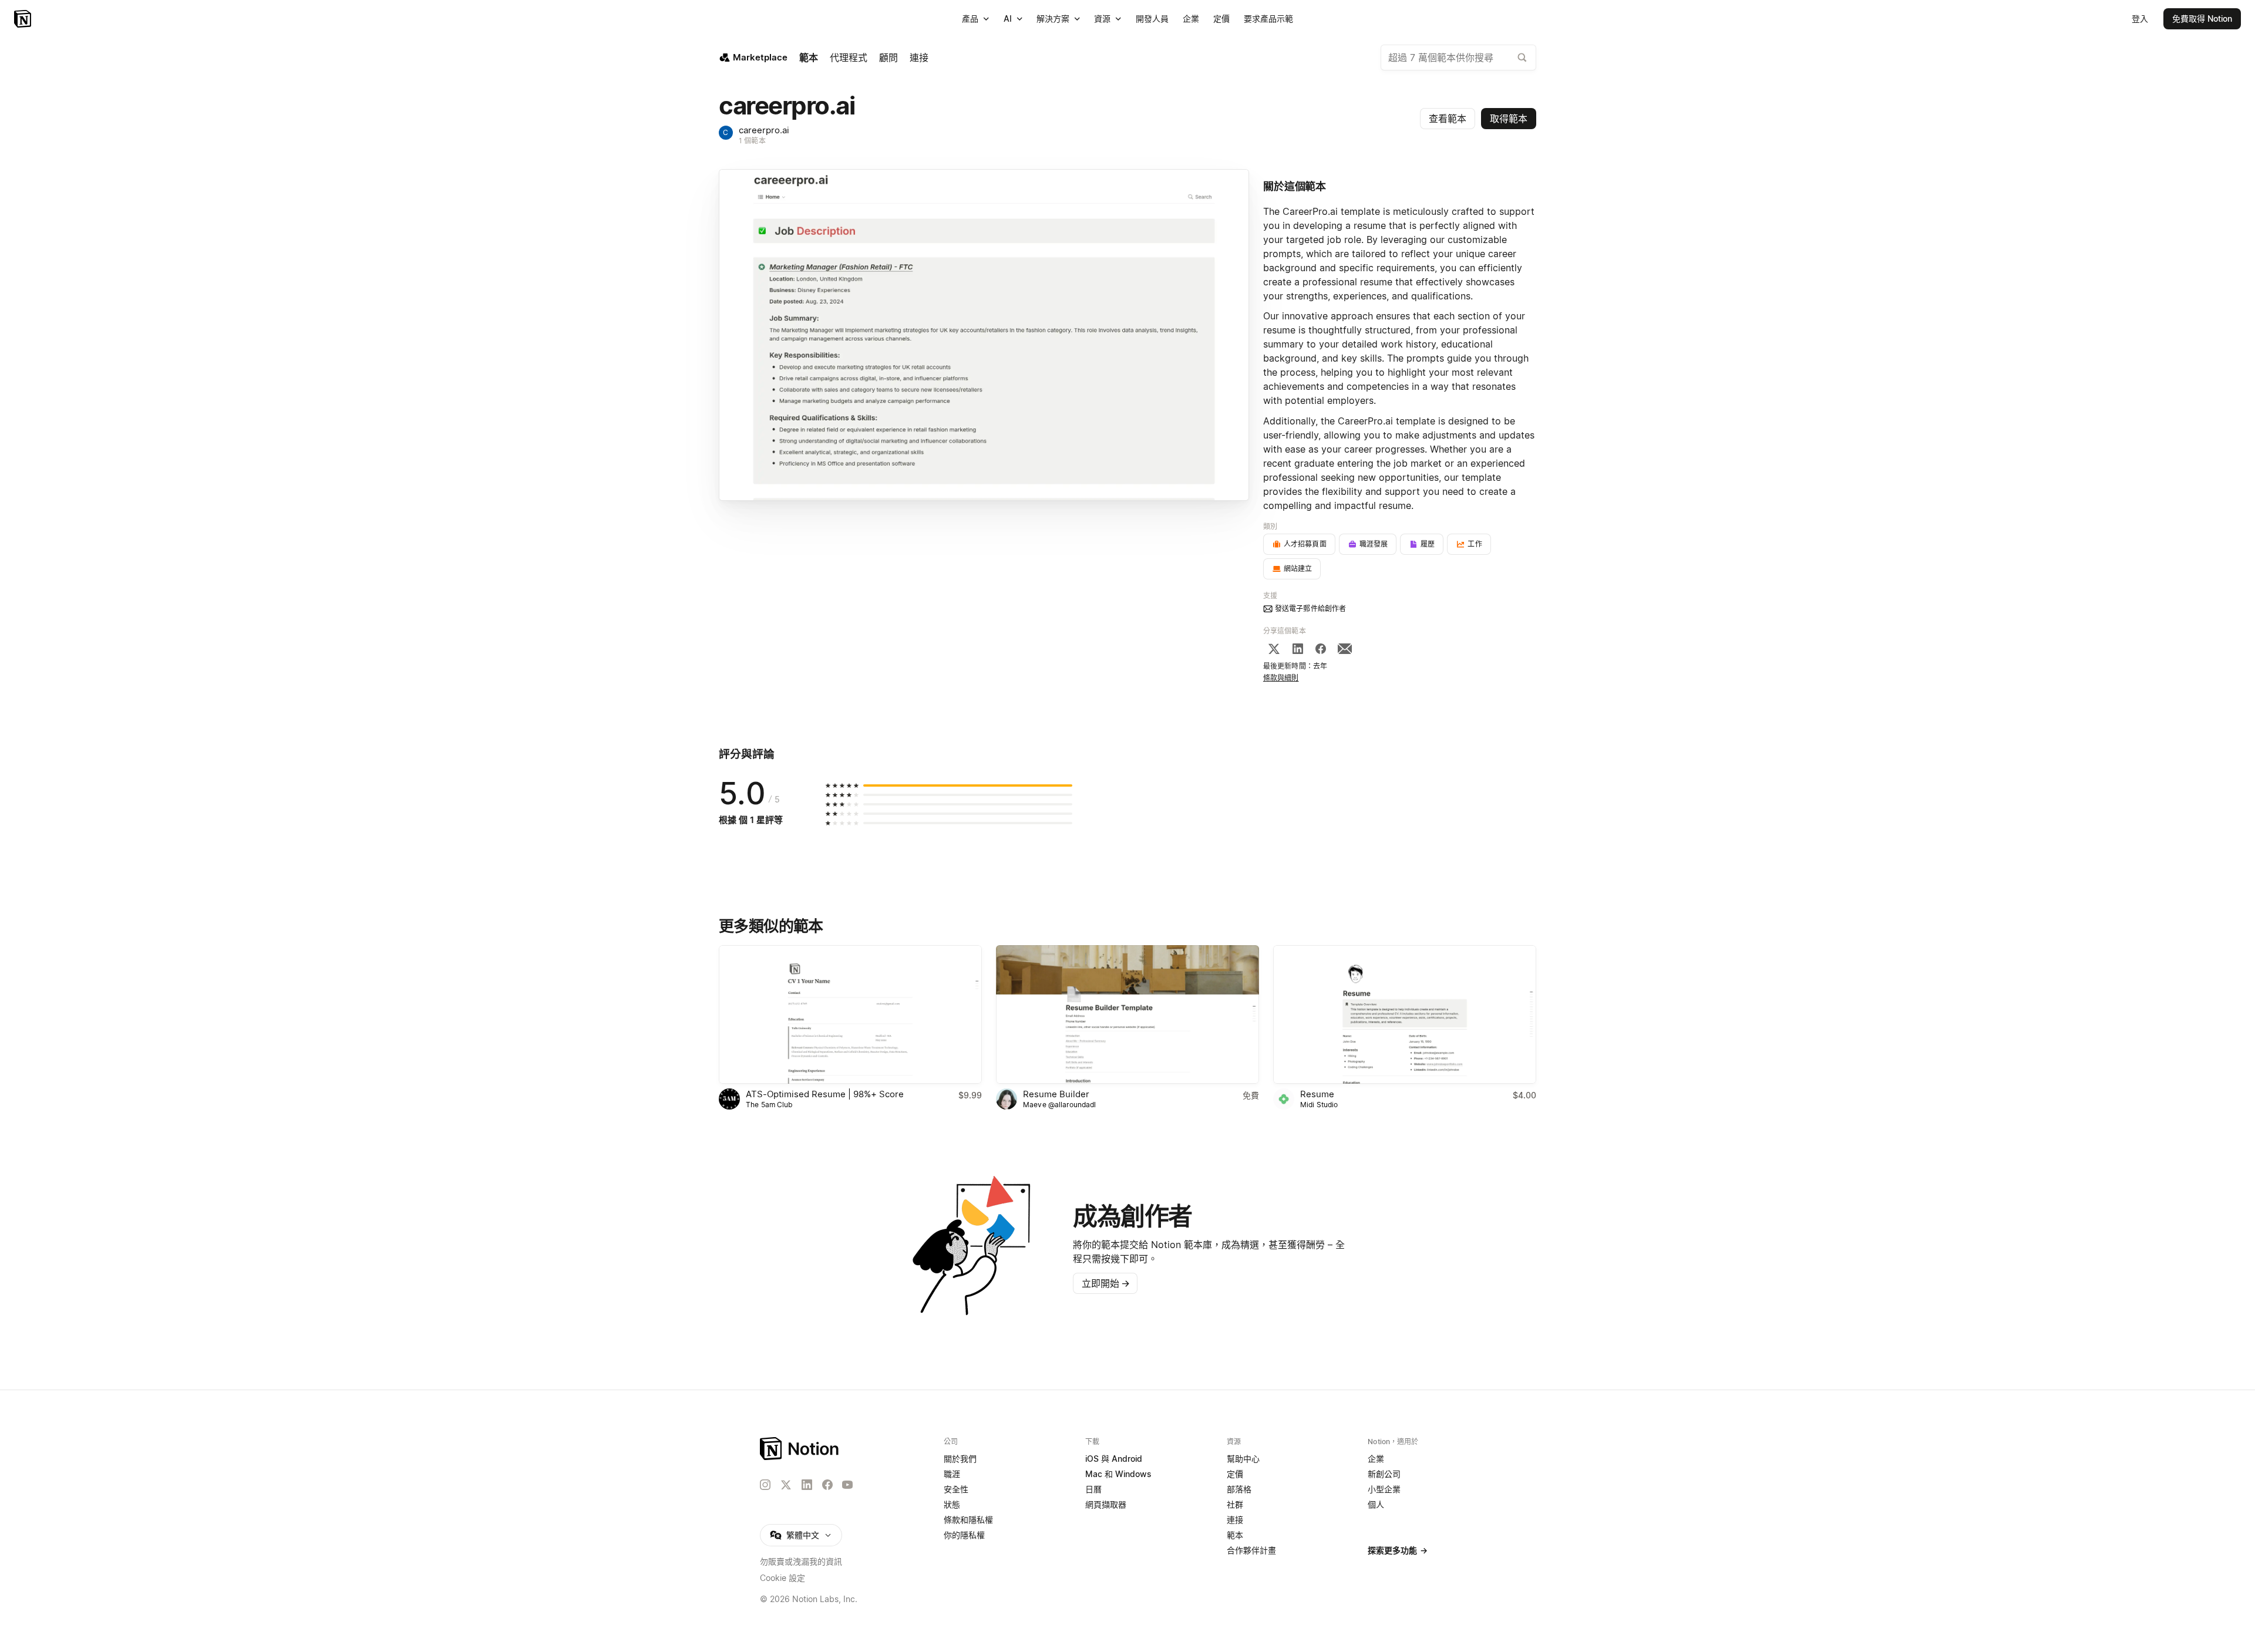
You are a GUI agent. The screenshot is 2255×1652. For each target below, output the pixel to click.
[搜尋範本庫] (1522, 58)
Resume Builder (1056, 1094)
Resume (1317, 1094)
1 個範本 (752, 141)
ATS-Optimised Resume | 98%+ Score (825, 1094)
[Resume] (1405, 1014)
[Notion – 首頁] (24, 19)
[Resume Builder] (1127, 1014)
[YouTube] (847, 1485)
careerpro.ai (764, 130)
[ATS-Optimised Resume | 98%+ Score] (850, 1014)
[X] (1274, 649)
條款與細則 (1281, 678)
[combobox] (1458, 58)
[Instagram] (765, 1485)
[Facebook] (1321, 649)
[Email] (1345, 649)
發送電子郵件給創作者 (1310, 608)
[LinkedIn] (1298, 649)
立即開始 (1106, 1283)
